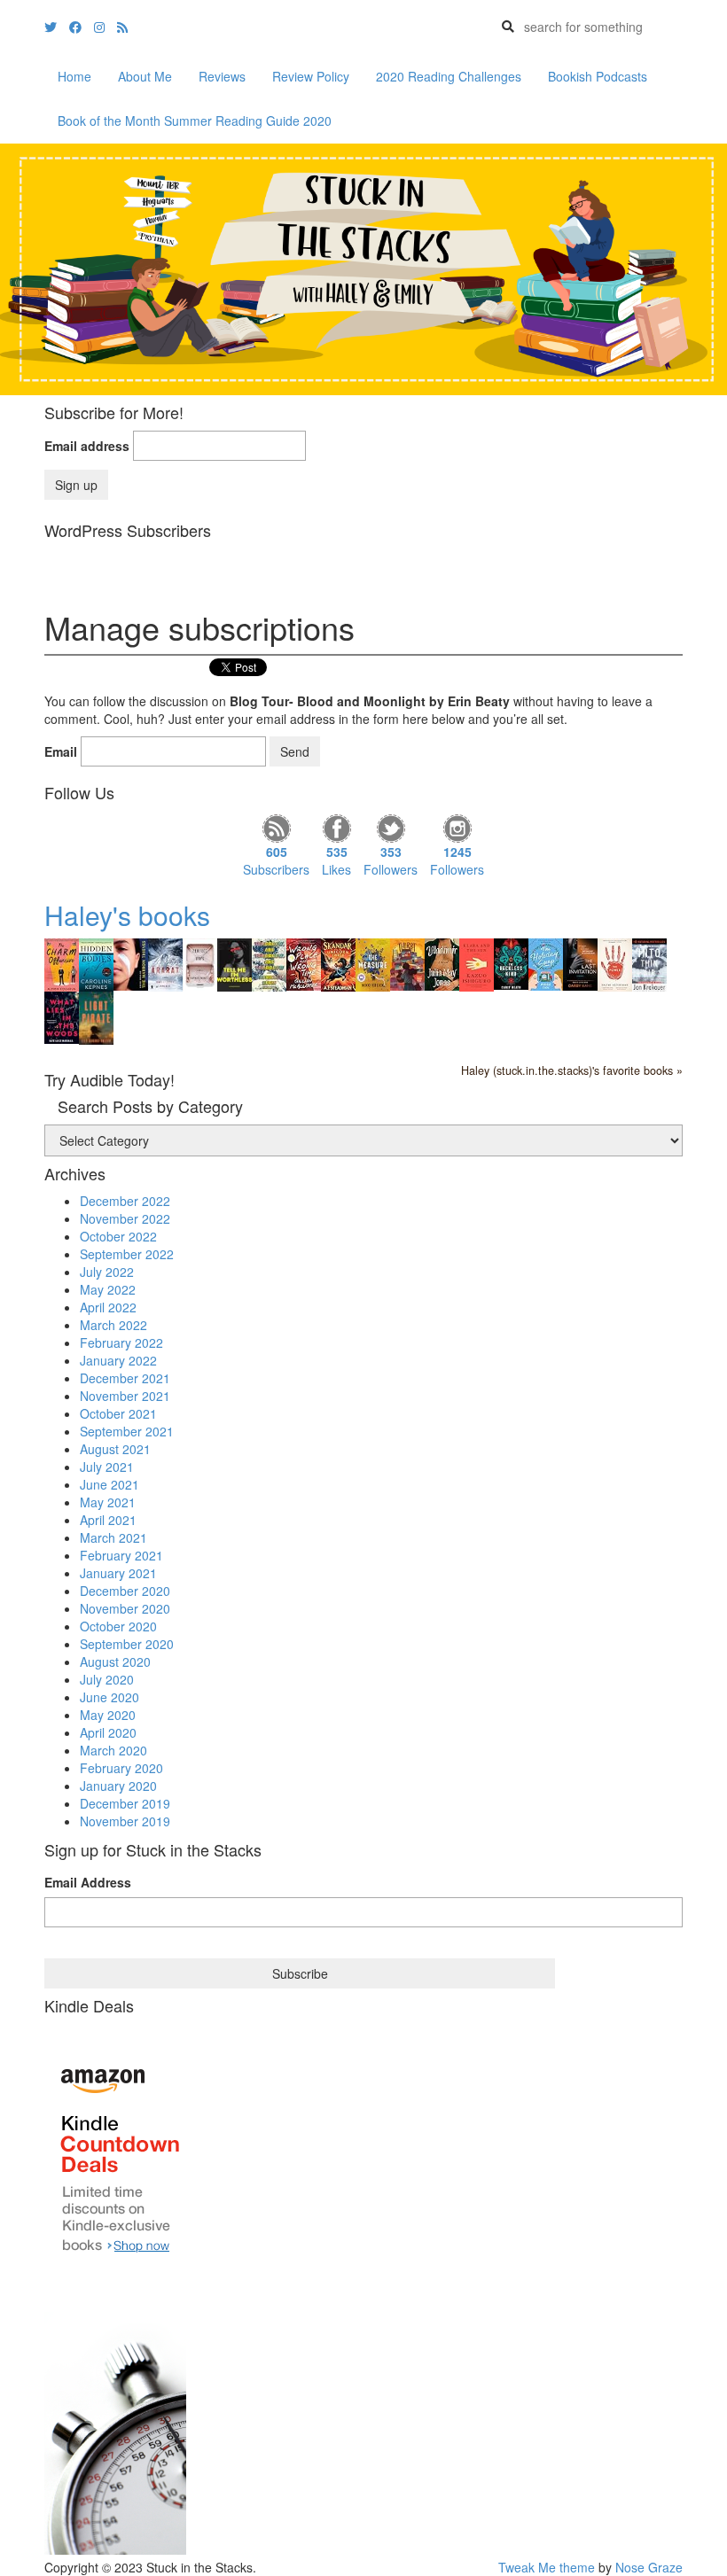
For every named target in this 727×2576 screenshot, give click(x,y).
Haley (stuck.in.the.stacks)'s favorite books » (572, 1070)
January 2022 (118, 1360)
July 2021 (107, 1467)
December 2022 (125, 1201)
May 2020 (108, 1715)
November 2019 (125, 1821)
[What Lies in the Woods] (62, 1016)
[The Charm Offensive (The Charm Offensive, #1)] (62, 964)
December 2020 (125, 1591)
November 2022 (125, 1218)
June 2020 (109, 1697)
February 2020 (121, 1768)
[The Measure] (373, 963)
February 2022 (121, 1342)
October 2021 (118, 1413)
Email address (87, 446)
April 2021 (108, 1520)
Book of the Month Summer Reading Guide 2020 (195, 121)
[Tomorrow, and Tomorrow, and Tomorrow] (269, 963)
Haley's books (127, 915)
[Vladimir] (442, 962)
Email (61, 751)
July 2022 (107, 1272)
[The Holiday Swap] (546, 962)
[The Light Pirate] (96, 1016)
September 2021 (127, 1431)
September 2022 (127, 1254)
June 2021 (109, 1484)
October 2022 (118, 1236)
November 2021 (125, 1396)
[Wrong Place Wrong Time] (304, 962)
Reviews (222, 76)
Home (74, 76)
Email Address (88, 1882)
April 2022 (108, 1307)
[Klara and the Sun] (477, 963)
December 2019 (125, 1803)
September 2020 (127, 1644)
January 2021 (118, 1573)
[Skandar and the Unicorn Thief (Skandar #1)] (338, 963)
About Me (145, 76)
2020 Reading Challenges (449, 76)
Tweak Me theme (547, 2567)
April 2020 (108, 1732)
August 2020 (115, 1662)
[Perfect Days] (200, 962)
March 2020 (113, 1750)
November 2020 (125, 1608)
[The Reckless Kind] (511, 962)
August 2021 (115, 1449)
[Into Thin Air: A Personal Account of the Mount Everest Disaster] (649, 964)
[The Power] (615, 963)
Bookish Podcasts (598, 76)
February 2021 (121, 1555)
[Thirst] (407, 962)
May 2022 (108, 1289)
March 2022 (113, 1325)
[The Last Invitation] (580, 962)
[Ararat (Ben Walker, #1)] (165, 963)
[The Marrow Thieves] (131, 962)
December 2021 (125, 1378)
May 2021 (108, 1502)
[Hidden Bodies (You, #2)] (96, 964)
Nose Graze (649, 2567)
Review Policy (311, 76)
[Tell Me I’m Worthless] (235, 963)
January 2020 (118, 1786)
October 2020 (118, 1626)
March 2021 (113, 1537)
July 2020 (107, 1679)
